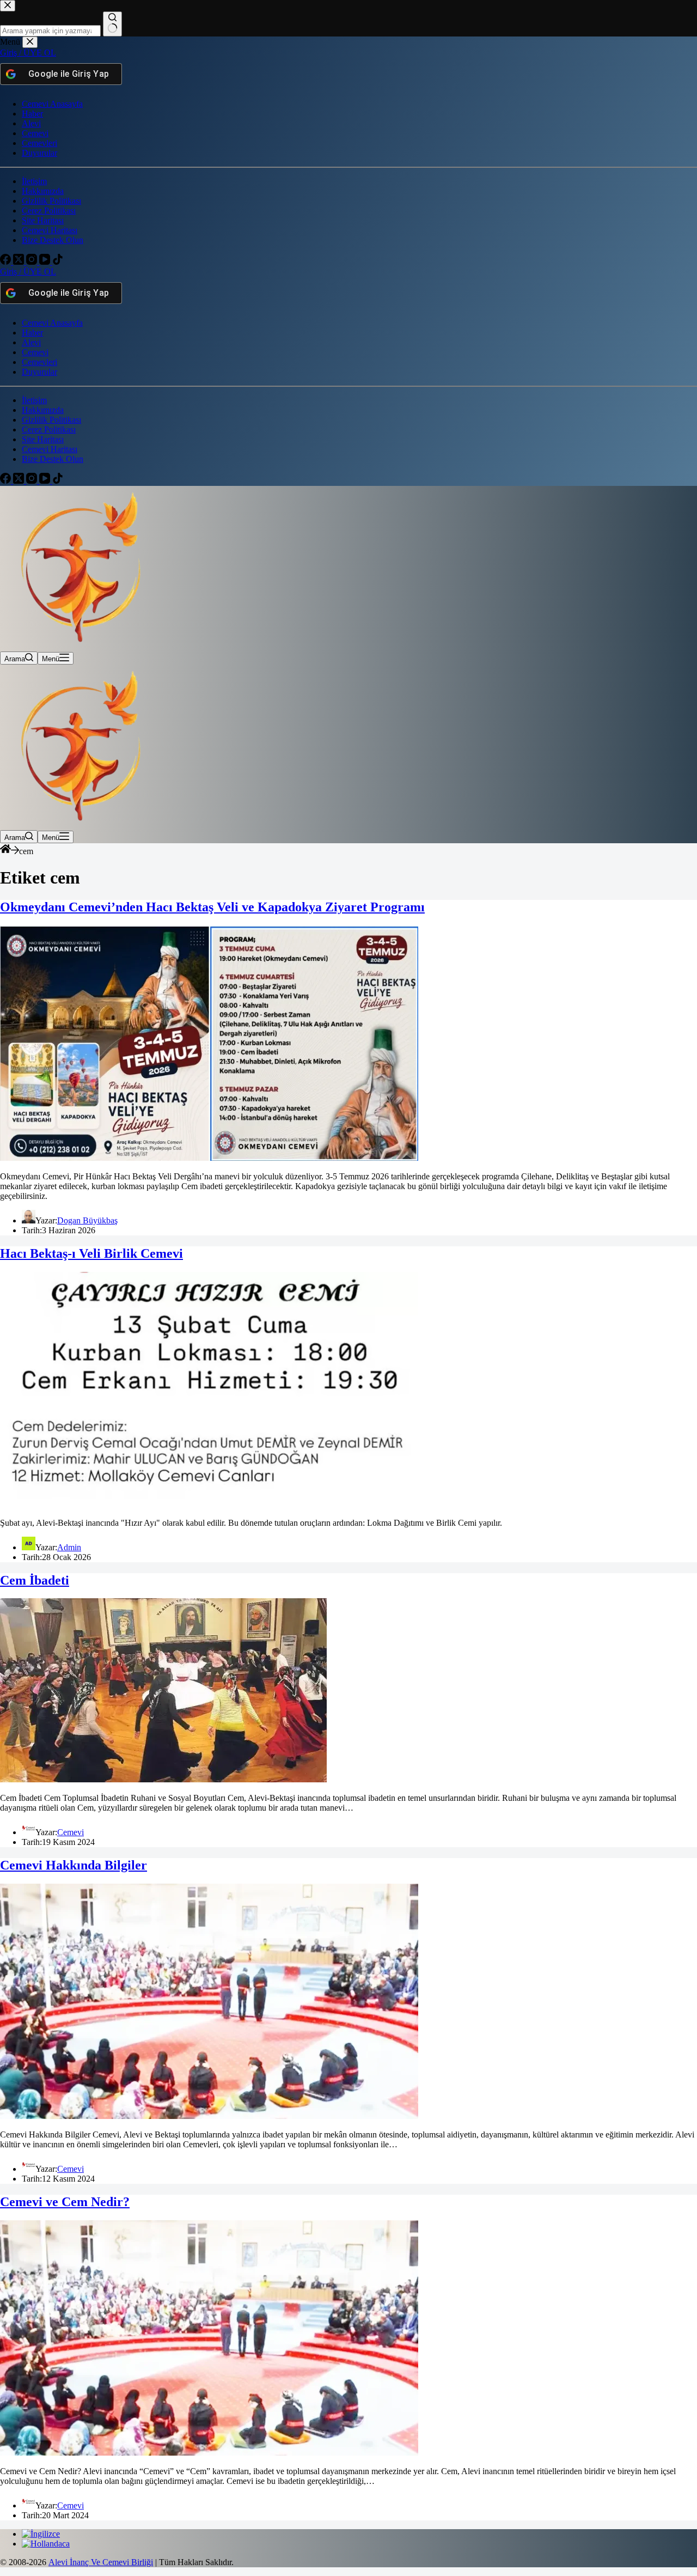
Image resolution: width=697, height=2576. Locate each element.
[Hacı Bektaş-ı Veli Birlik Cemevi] (209, 1504)
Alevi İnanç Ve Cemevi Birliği (101, 2562)
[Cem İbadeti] (163, 1779)
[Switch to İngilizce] (41, 2534)
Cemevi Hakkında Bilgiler (74, 1865)
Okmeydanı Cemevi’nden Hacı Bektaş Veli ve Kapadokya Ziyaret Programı (212, 907)
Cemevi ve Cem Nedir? (65, 2202)
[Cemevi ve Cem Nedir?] (209, 2453)
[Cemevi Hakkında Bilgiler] (209, 2116)
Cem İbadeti (35, 1580)
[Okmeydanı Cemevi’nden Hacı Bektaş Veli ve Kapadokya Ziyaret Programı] (209, 1158)
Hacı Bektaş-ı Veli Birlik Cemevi (91, 1253)
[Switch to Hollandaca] (46, 2544)
